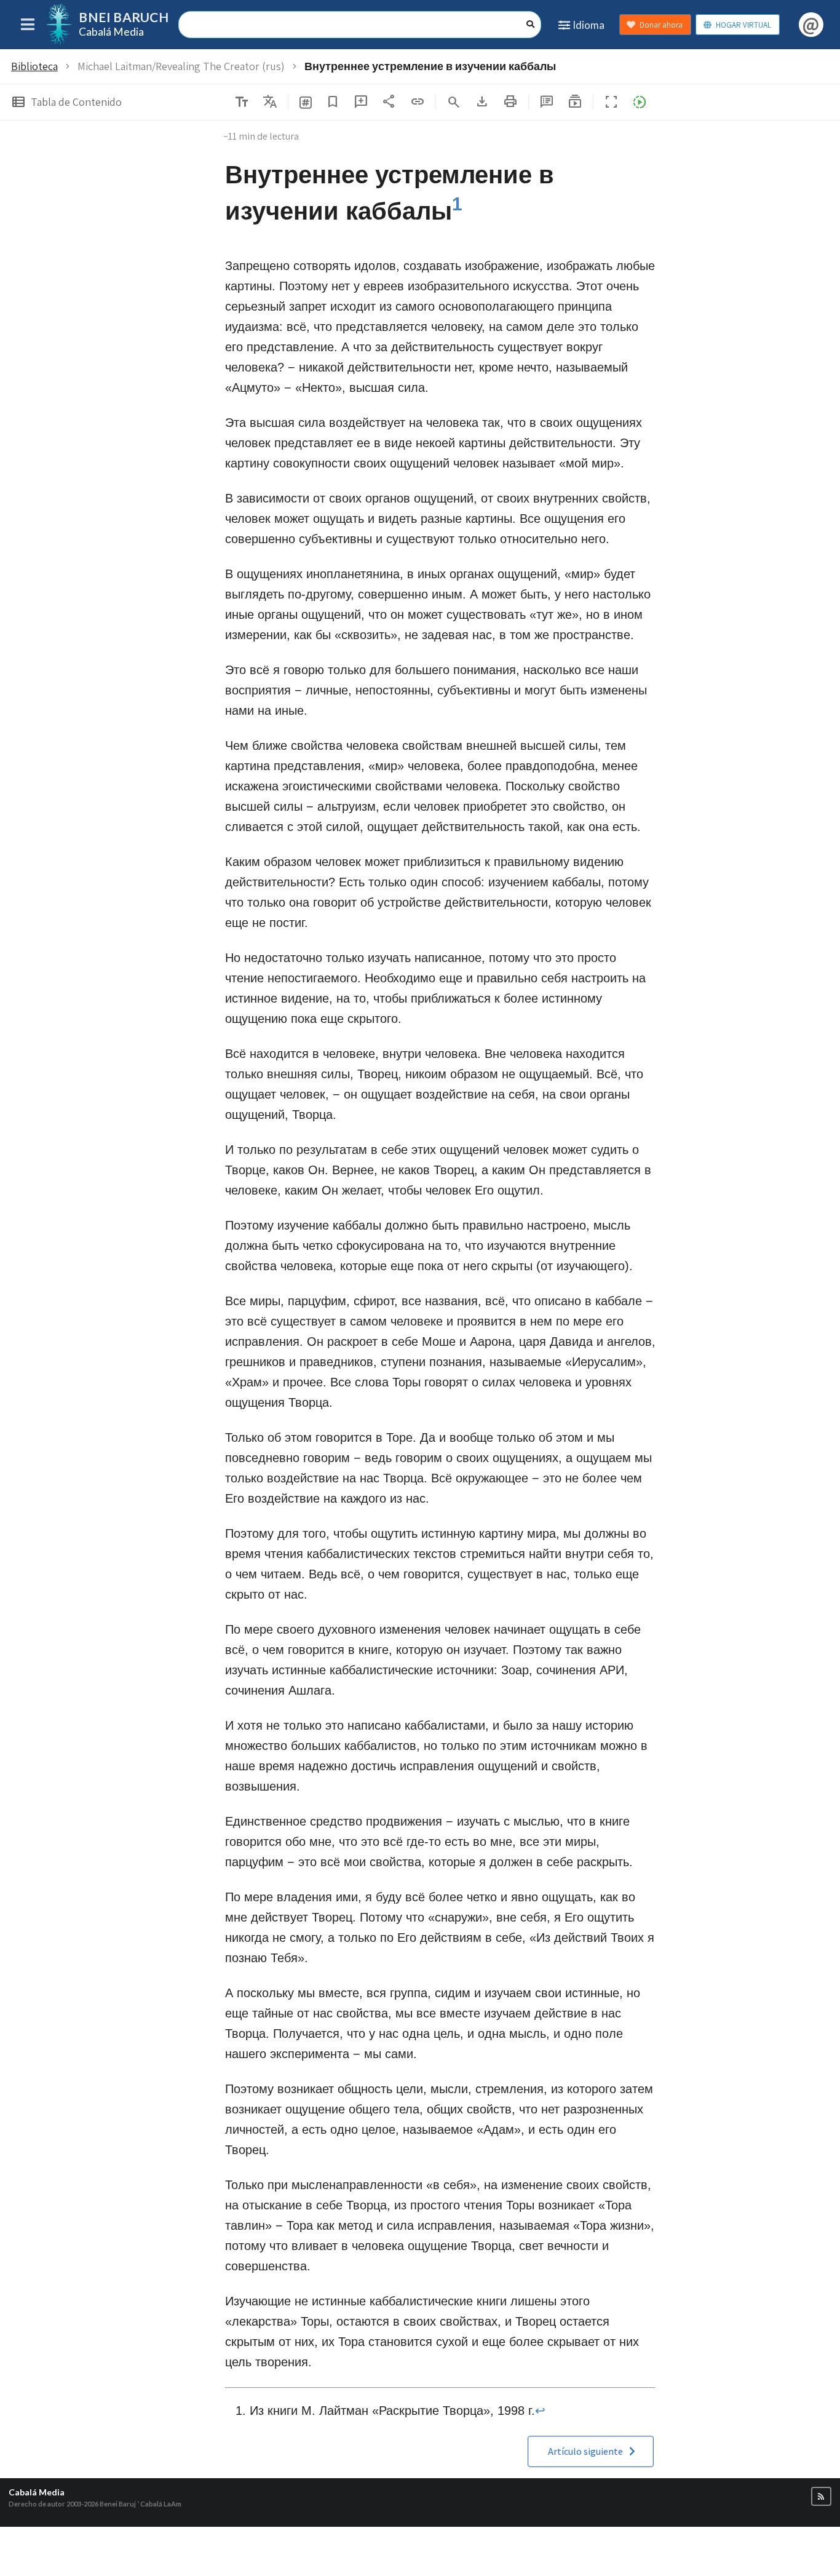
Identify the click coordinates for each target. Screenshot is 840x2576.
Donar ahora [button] (661, 25)
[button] (575, 101)
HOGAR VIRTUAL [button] (743, 25)
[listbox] (270, 102)
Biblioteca (34, 66)
